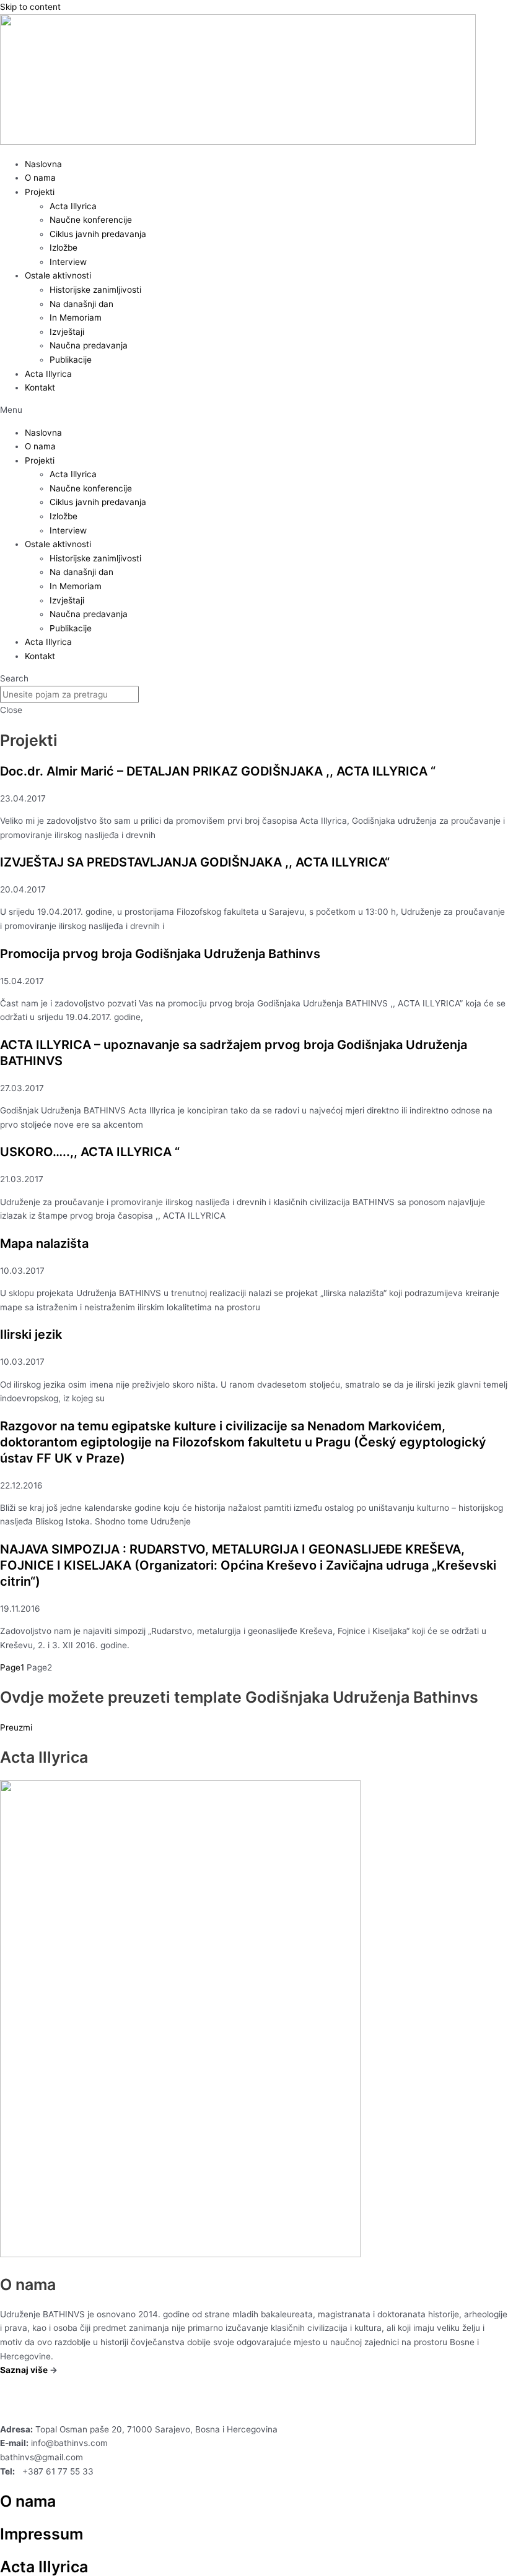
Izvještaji (67, 332)
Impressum (42, 2534)
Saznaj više (24, 2370)
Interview (68, 262)
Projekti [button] (40, 192)
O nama (40, 178)
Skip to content (30, 7)
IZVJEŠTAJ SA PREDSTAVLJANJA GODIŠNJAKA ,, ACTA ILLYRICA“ (195, 862)
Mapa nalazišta (44, 1243)
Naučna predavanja (89, 345)
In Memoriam (76, 318)
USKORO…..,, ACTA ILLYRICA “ (90, 1152)
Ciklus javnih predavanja (98, 234)
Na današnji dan (81, 304)
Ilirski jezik (31, 1334)
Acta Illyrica (73, 206)
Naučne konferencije (91, 220)
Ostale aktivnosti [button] (58, 275)
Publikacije (71, 360)
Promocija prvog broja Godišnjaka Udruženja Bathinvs (160, 954)
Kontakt (40, 387)
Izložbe (63, 248)
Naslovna (43, 164)
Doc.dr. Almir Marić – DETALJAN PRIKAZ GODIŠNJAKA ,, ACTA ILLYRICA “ (218, 771)
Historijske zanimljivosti (95, 290)
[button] (254, 410)
